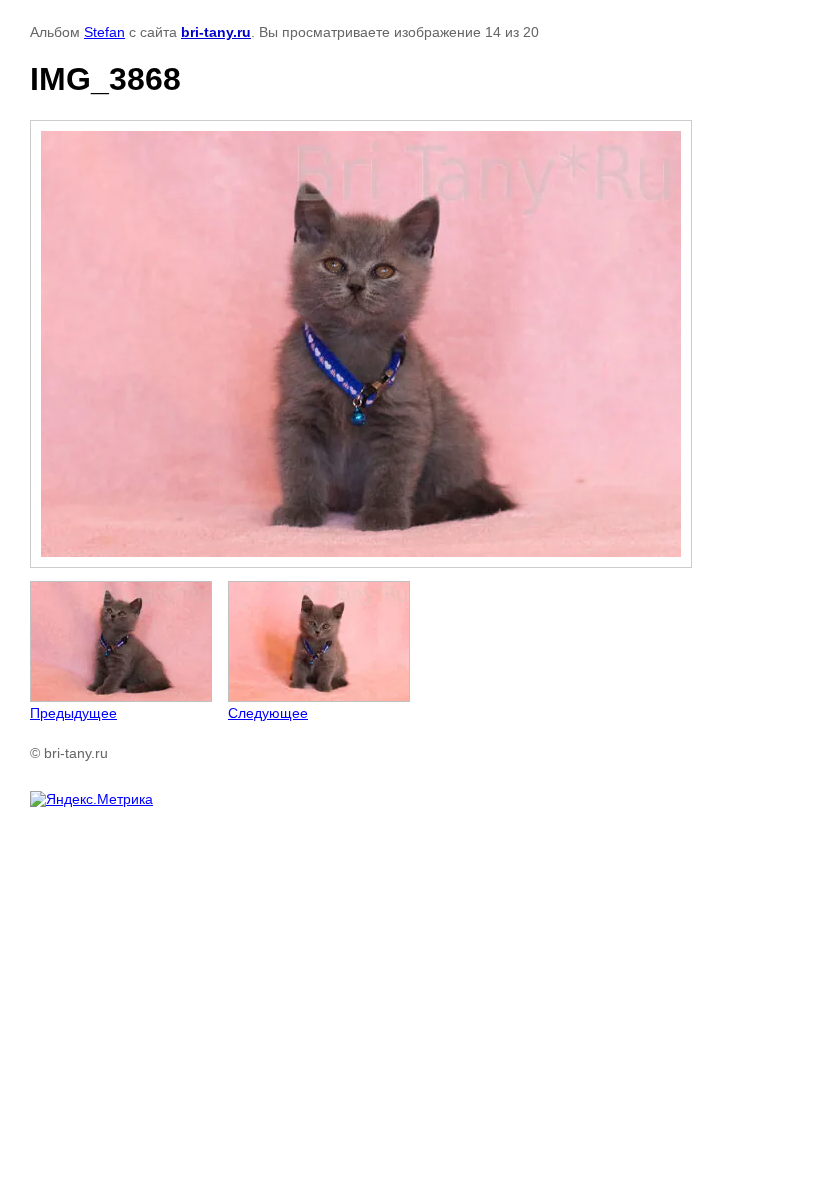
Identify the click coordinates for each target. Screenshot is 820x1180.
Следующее (268, 713)
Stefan (104, 32)
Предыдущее (73, 713)
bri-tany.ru (216, 32)
